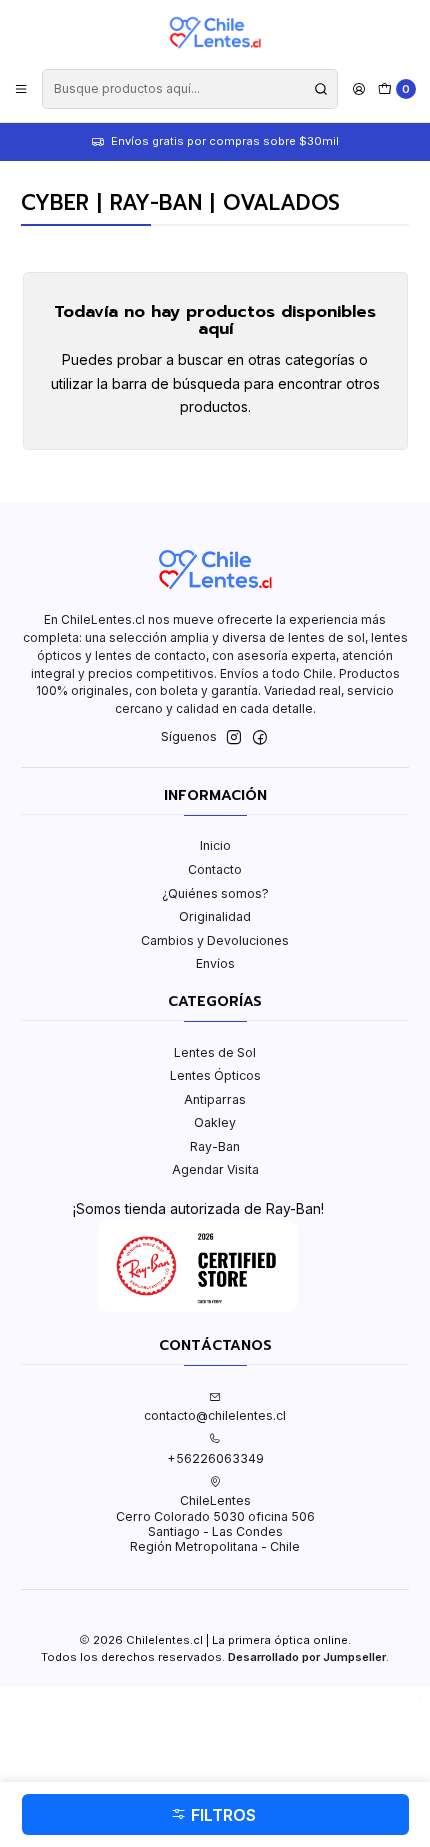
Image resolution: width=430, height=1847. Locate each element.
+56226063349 (215, 1458)
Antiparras (215, 1099)
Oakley (215, 1122)
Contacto (215, 869)
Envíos (215, 963)
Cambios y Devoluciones (215, 940)
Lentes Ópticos (215, 1075)
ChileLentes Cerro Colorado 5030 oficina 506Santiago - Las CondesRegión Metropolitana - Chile (215, 1523)
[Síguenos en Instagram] (234, 738)
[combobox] (189, 89)
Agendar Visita (215, 1169)
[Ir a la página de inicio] (215, 33)
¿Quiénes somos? (215, 893)
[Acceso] (358, 88)
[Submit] (321, 89)
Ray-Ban (215, 1146)
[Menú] (21, 88)
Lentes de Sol (215, 1052)
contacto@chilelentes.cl (215, 1415)
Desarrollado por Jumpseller (307, 1657)
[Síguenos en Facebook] (260, 738)
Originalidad (215, 916)
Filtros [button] (221, 1815)
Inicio (215, 845)
